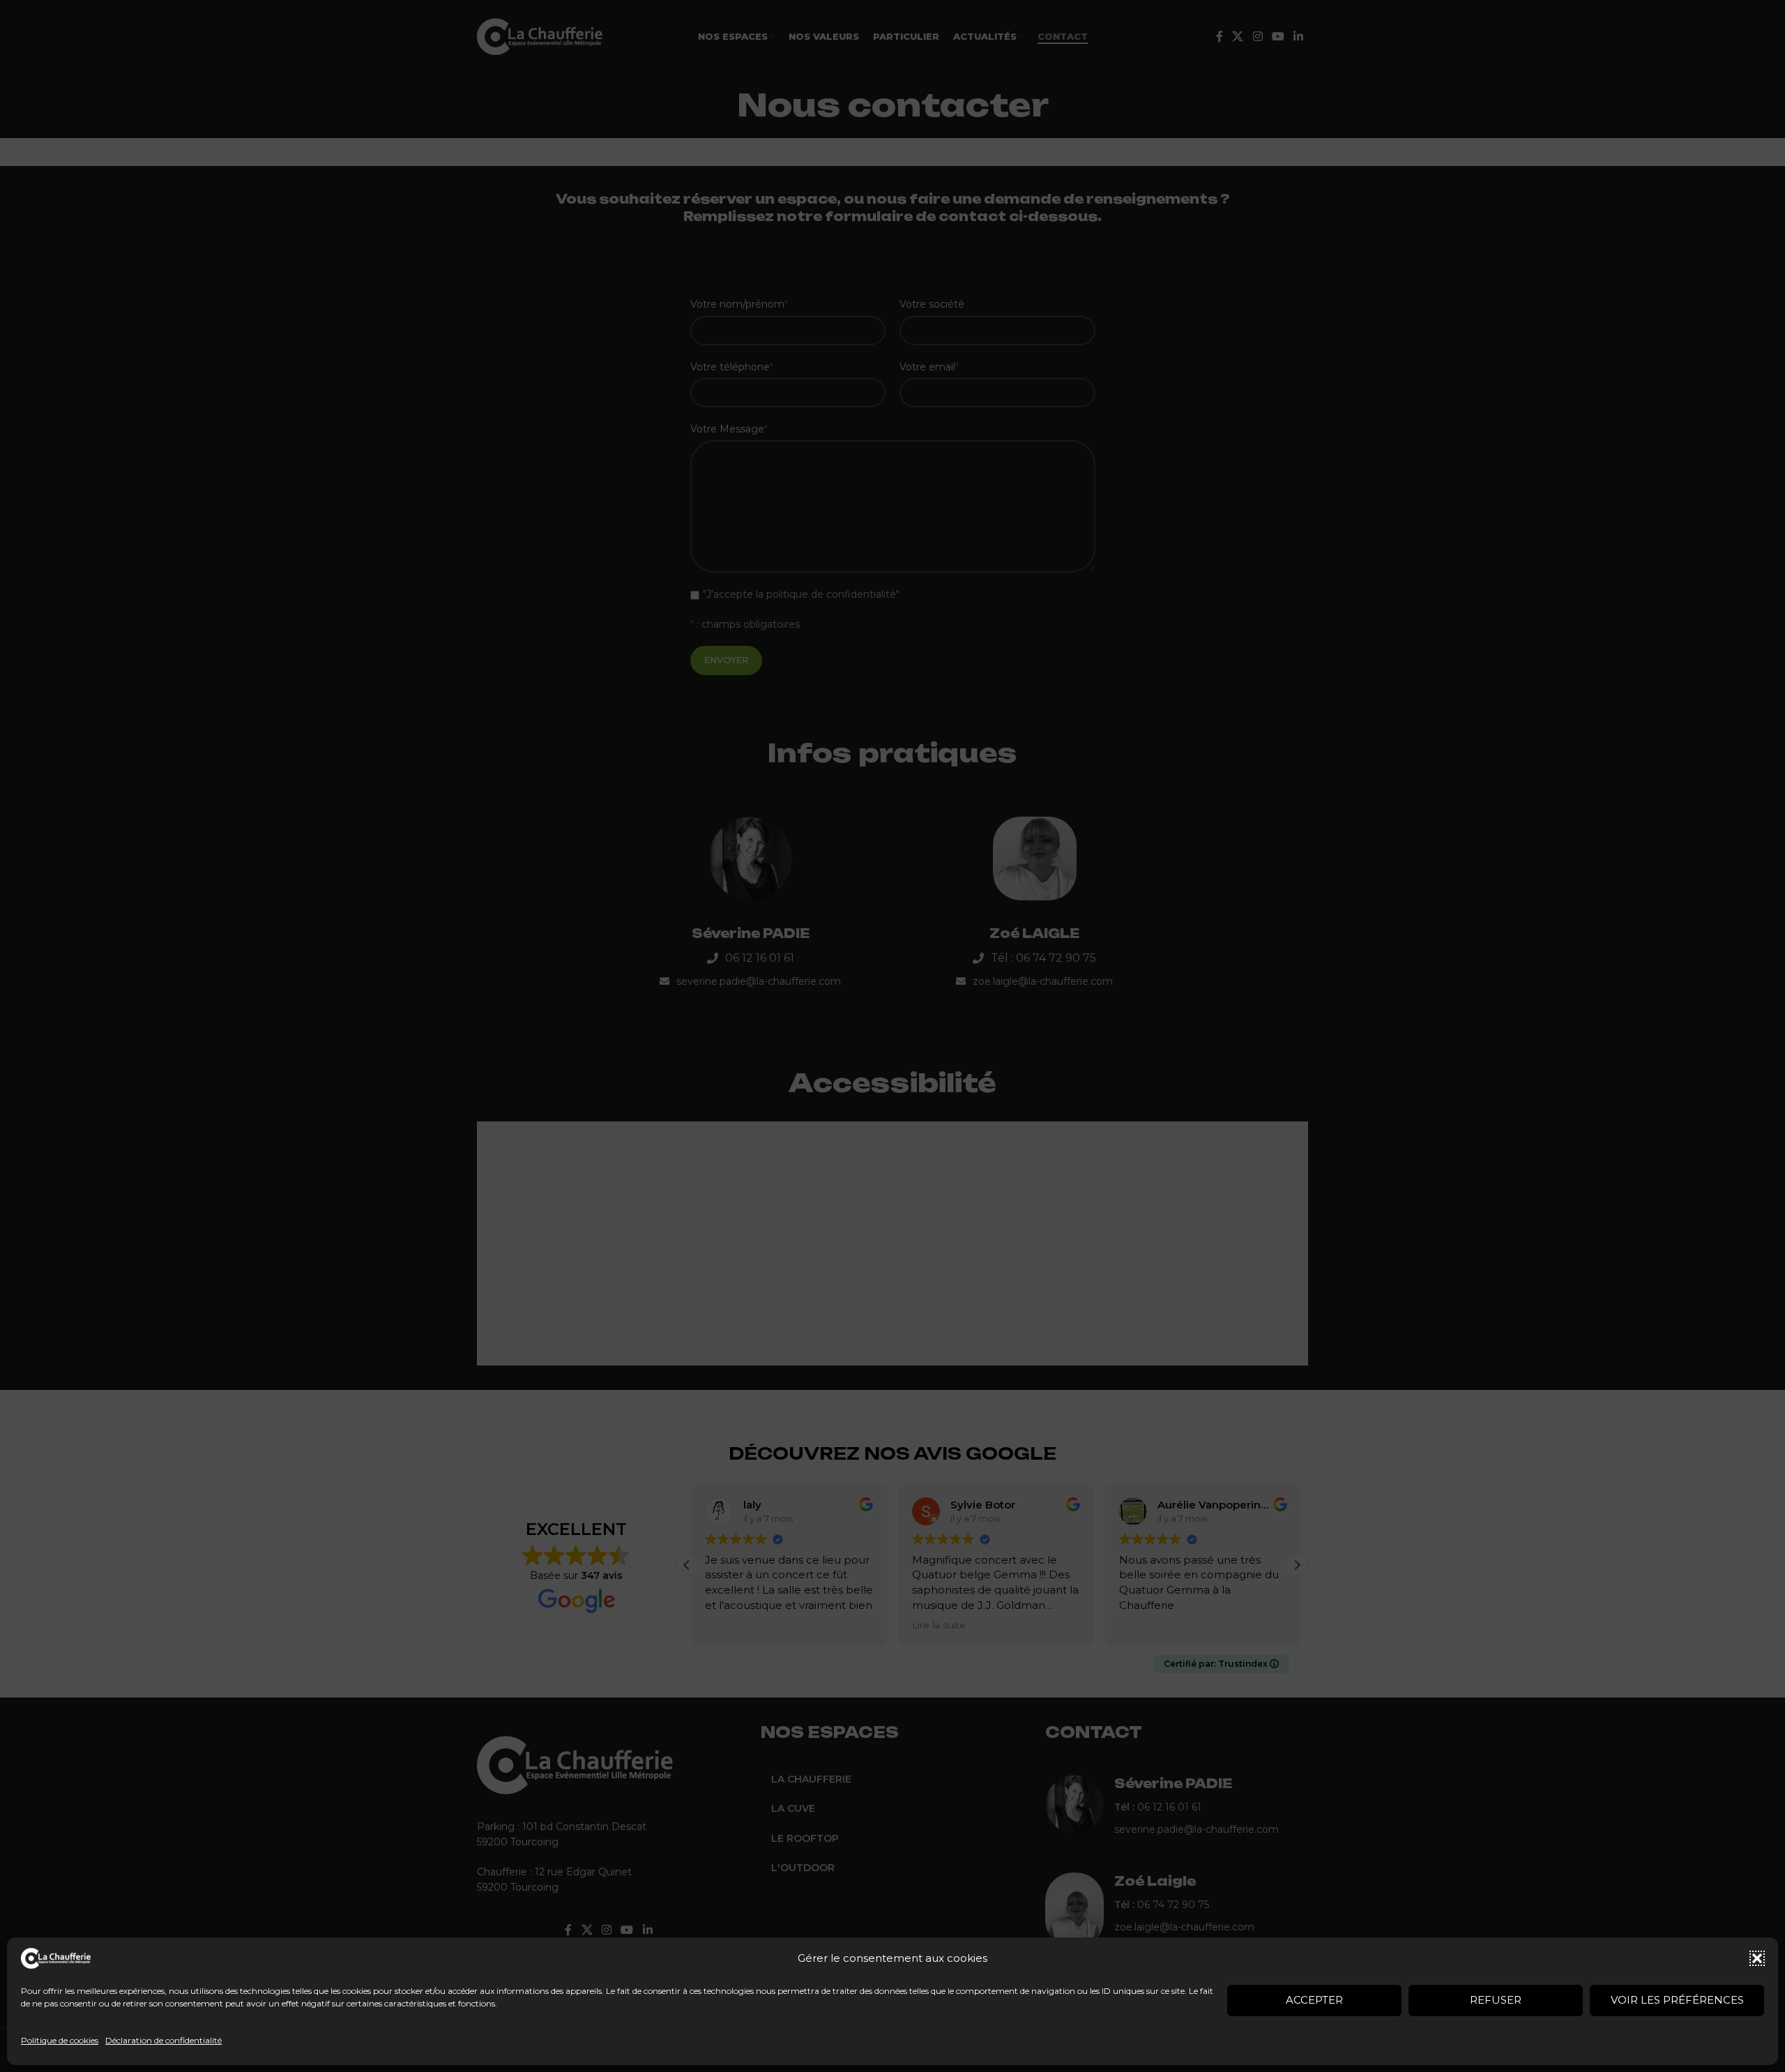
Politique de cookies (60, 2040)
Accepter (1314, 2000)
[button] (1757, 1958)
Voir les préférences (1677, 2000)
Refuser (1496, 2000)
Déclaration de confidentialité (164, 2040)
